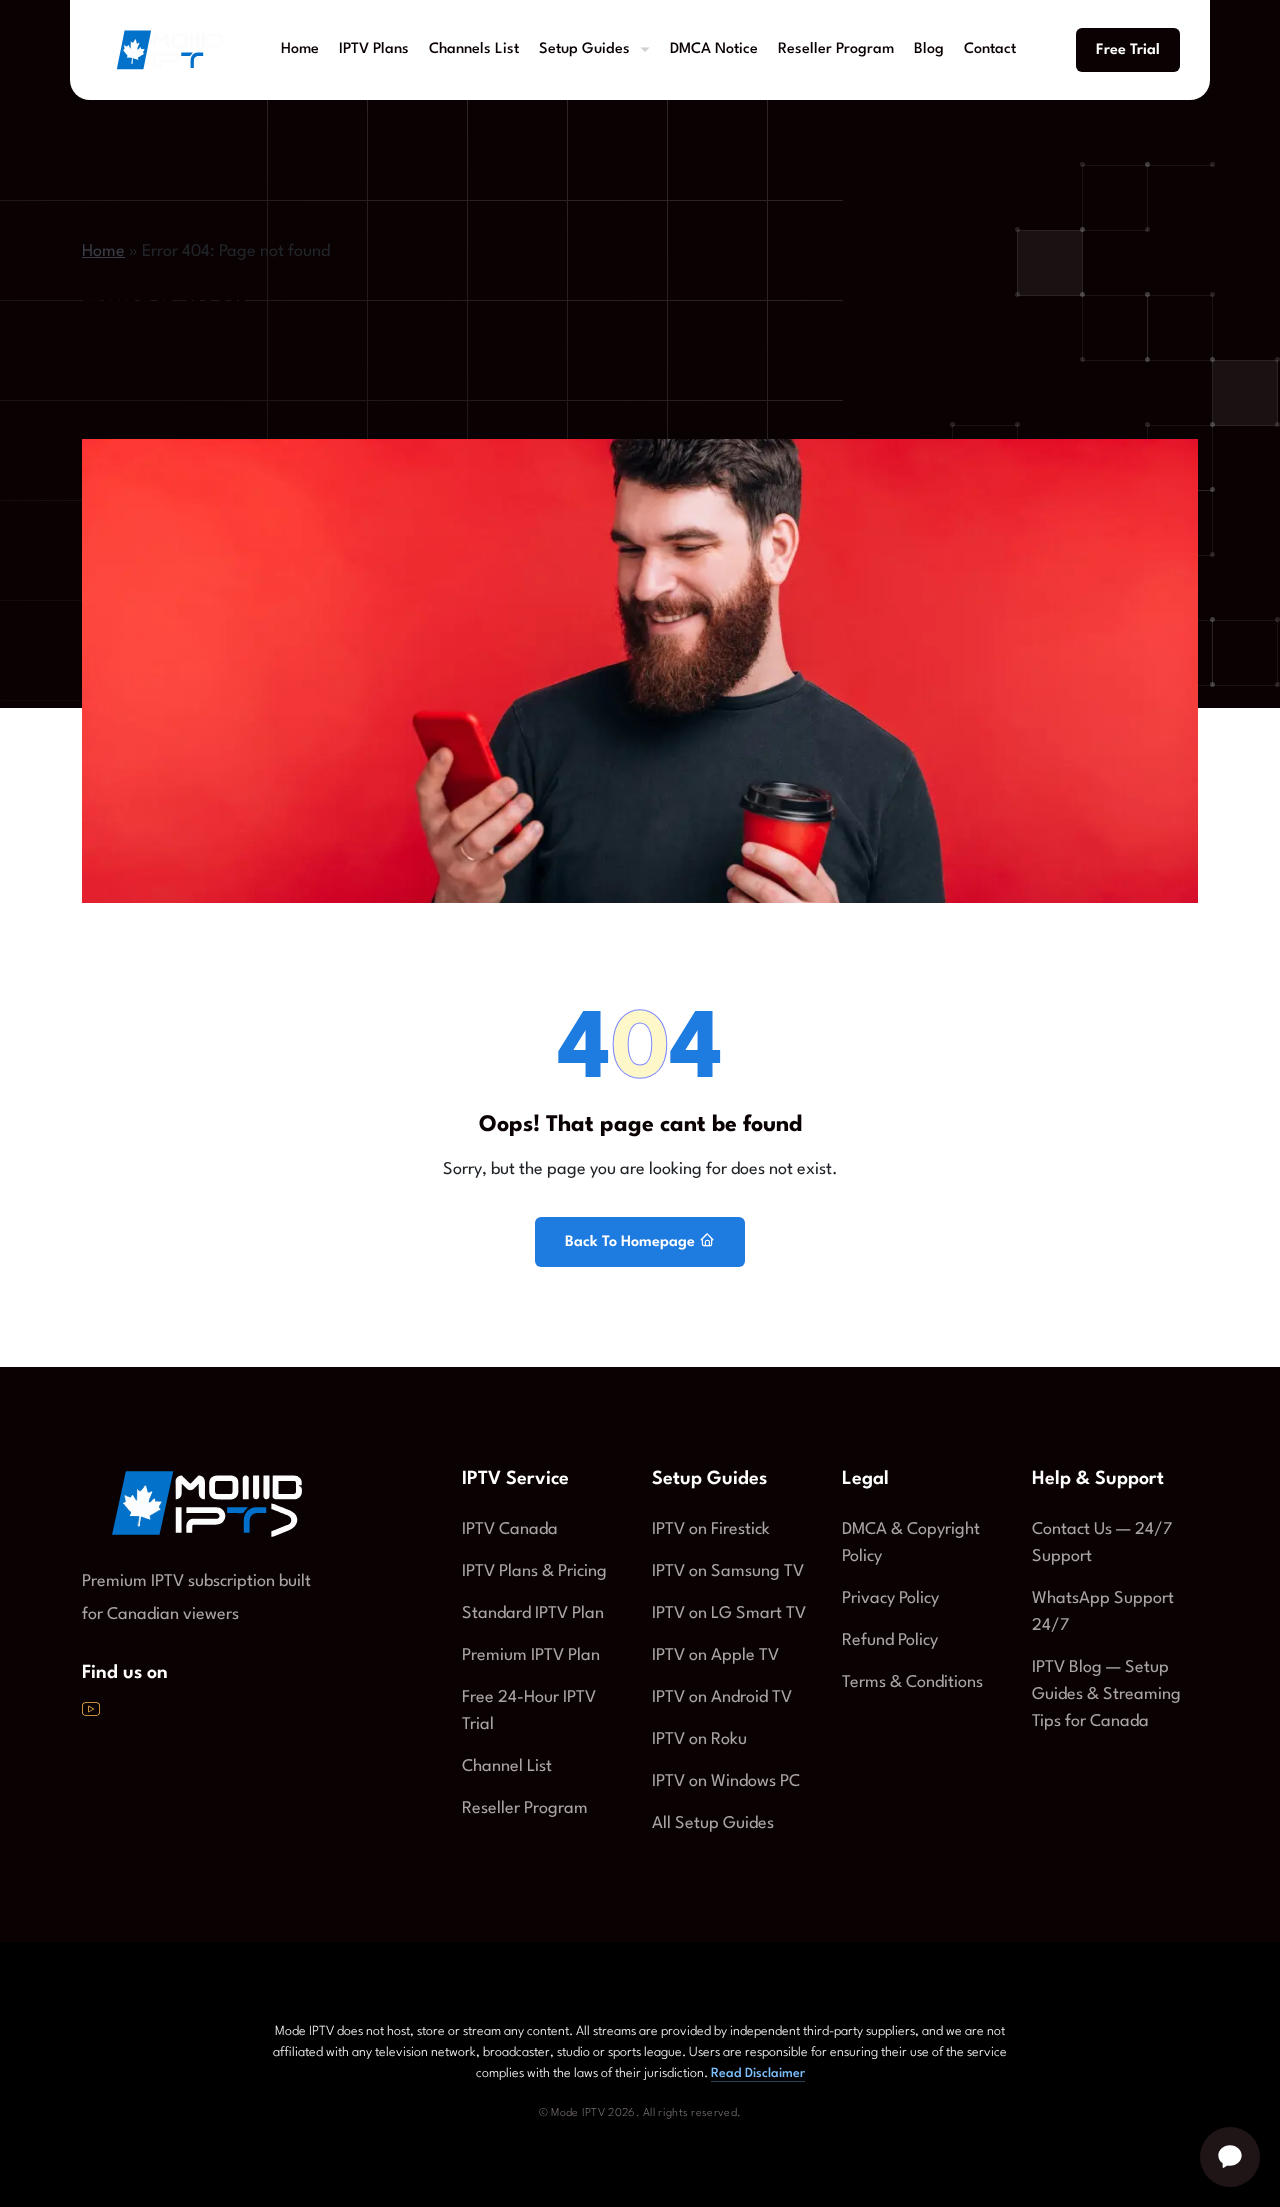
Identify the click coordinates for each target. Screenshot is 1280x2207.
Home (300, 49)
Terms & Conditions (912, 1682)
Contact (990, 49)
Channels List (474, 49)
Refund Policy (890, 1640)
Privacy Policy (890, 1598)
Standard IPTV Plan (533, 1613)
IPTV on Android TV (722, 1697)
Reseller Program (836, 49)
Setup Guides (584, 49)
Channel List (507, 1766)
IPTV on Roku (699, 1739)
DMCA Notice (714, 49)
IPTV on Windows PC (726, 1781)
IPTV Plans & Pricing (534, 1571)
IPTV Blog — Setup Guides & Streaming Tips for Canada (1106, 1694)
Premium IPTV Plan (531, 1655)
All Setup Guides (713, 1823)
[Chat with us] (1230, 2157)
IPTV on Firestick (711, 1529)
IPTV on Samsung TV (728, 1571)
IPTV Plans (374, 49)
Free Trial (1128, 50)
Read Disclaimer (758, 2073)
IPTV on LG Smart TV (729, 1613)
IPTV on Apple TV (715, 1655)
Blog (929, 49)
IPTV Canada (510, 1529)
